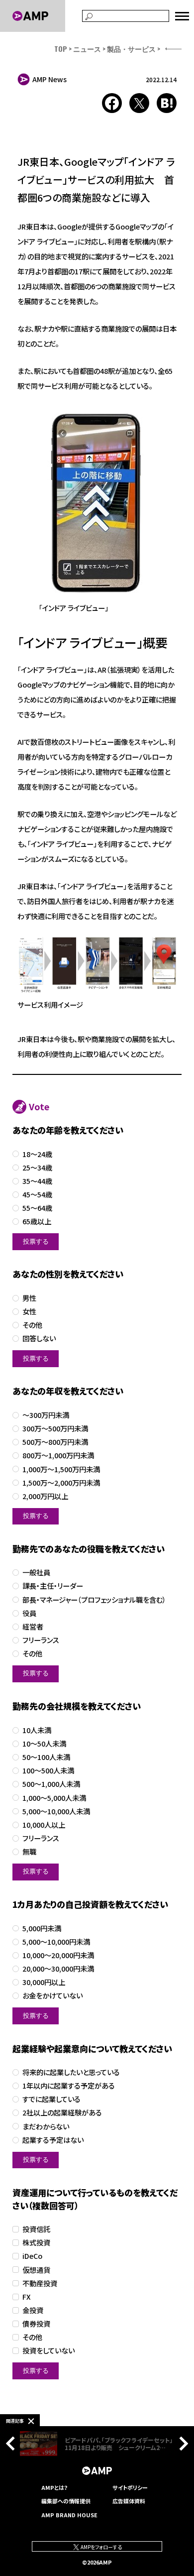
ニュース (87, 49)
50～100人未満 (46, 1757)
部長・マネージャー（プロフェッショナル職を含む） (94, 1600)
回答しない (39, 1339)
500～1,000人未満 (51, 1784)
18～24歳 (37, 1154)
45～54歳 (37, 1195)
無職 (29, 1852)
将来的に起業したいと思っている (71, 2072)
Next (181, 2444)
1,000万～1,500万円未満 (61, 1469)
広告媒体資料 (129, 2501)
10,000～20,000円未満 (58, 1955)
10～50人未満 (44, 1744)
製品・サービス (131, 49)
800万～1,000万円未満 (58, 1456)
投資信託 (36, 2229)
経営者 (33, 1627)
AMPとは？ (55, 2487)
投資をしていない (48, 2351)
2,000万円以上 (45, 1496)
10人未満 (37, 1730)
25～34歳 (37, 1168)
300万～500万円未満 (55, 1429)
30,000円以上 (44, 1982)
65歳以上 (37, 1222)
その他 (32, 1325)
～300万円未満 (46, 1415)
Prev (13, 2444)
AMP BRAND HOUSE (69, 2515)
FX (27, 2297)
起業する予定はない (53, 2140)
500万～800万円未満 (55, 1442)
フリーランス (41, 1640)
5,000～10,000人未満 (56, 1812)
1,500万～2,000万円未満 (61, 1483)
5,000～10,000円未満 (56, 1942)
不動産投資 (40, 2283)
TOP (61, 49)
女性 (29, 1312)
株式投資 (36, 2243)
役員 (29, 1613)
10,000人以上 (44, 1825)
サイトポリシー (130, 2487)
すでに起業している (51, 2099)
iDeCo (32, 2256)
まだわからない (46, 2127)
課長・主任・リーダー (53, 1586)
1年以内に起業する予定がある (69, 2086)
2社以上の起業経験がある (62, 2113)
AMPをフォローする (101, 2547)
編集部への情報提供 (66, 2501)
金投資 (33, 2310)
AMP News (49, 79)
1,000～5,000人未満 (54, 1798)
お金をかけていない (52, 1996)
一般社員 (36, 1573)
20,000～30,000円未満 (58, 1969)
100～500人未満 (48, 1771)
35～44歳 (37, 1181)
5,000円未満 (42, 1929)
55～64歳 (37, 1208)
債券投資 (36, 2324)
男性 (29, 1298)
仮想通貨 (36, 2270)
